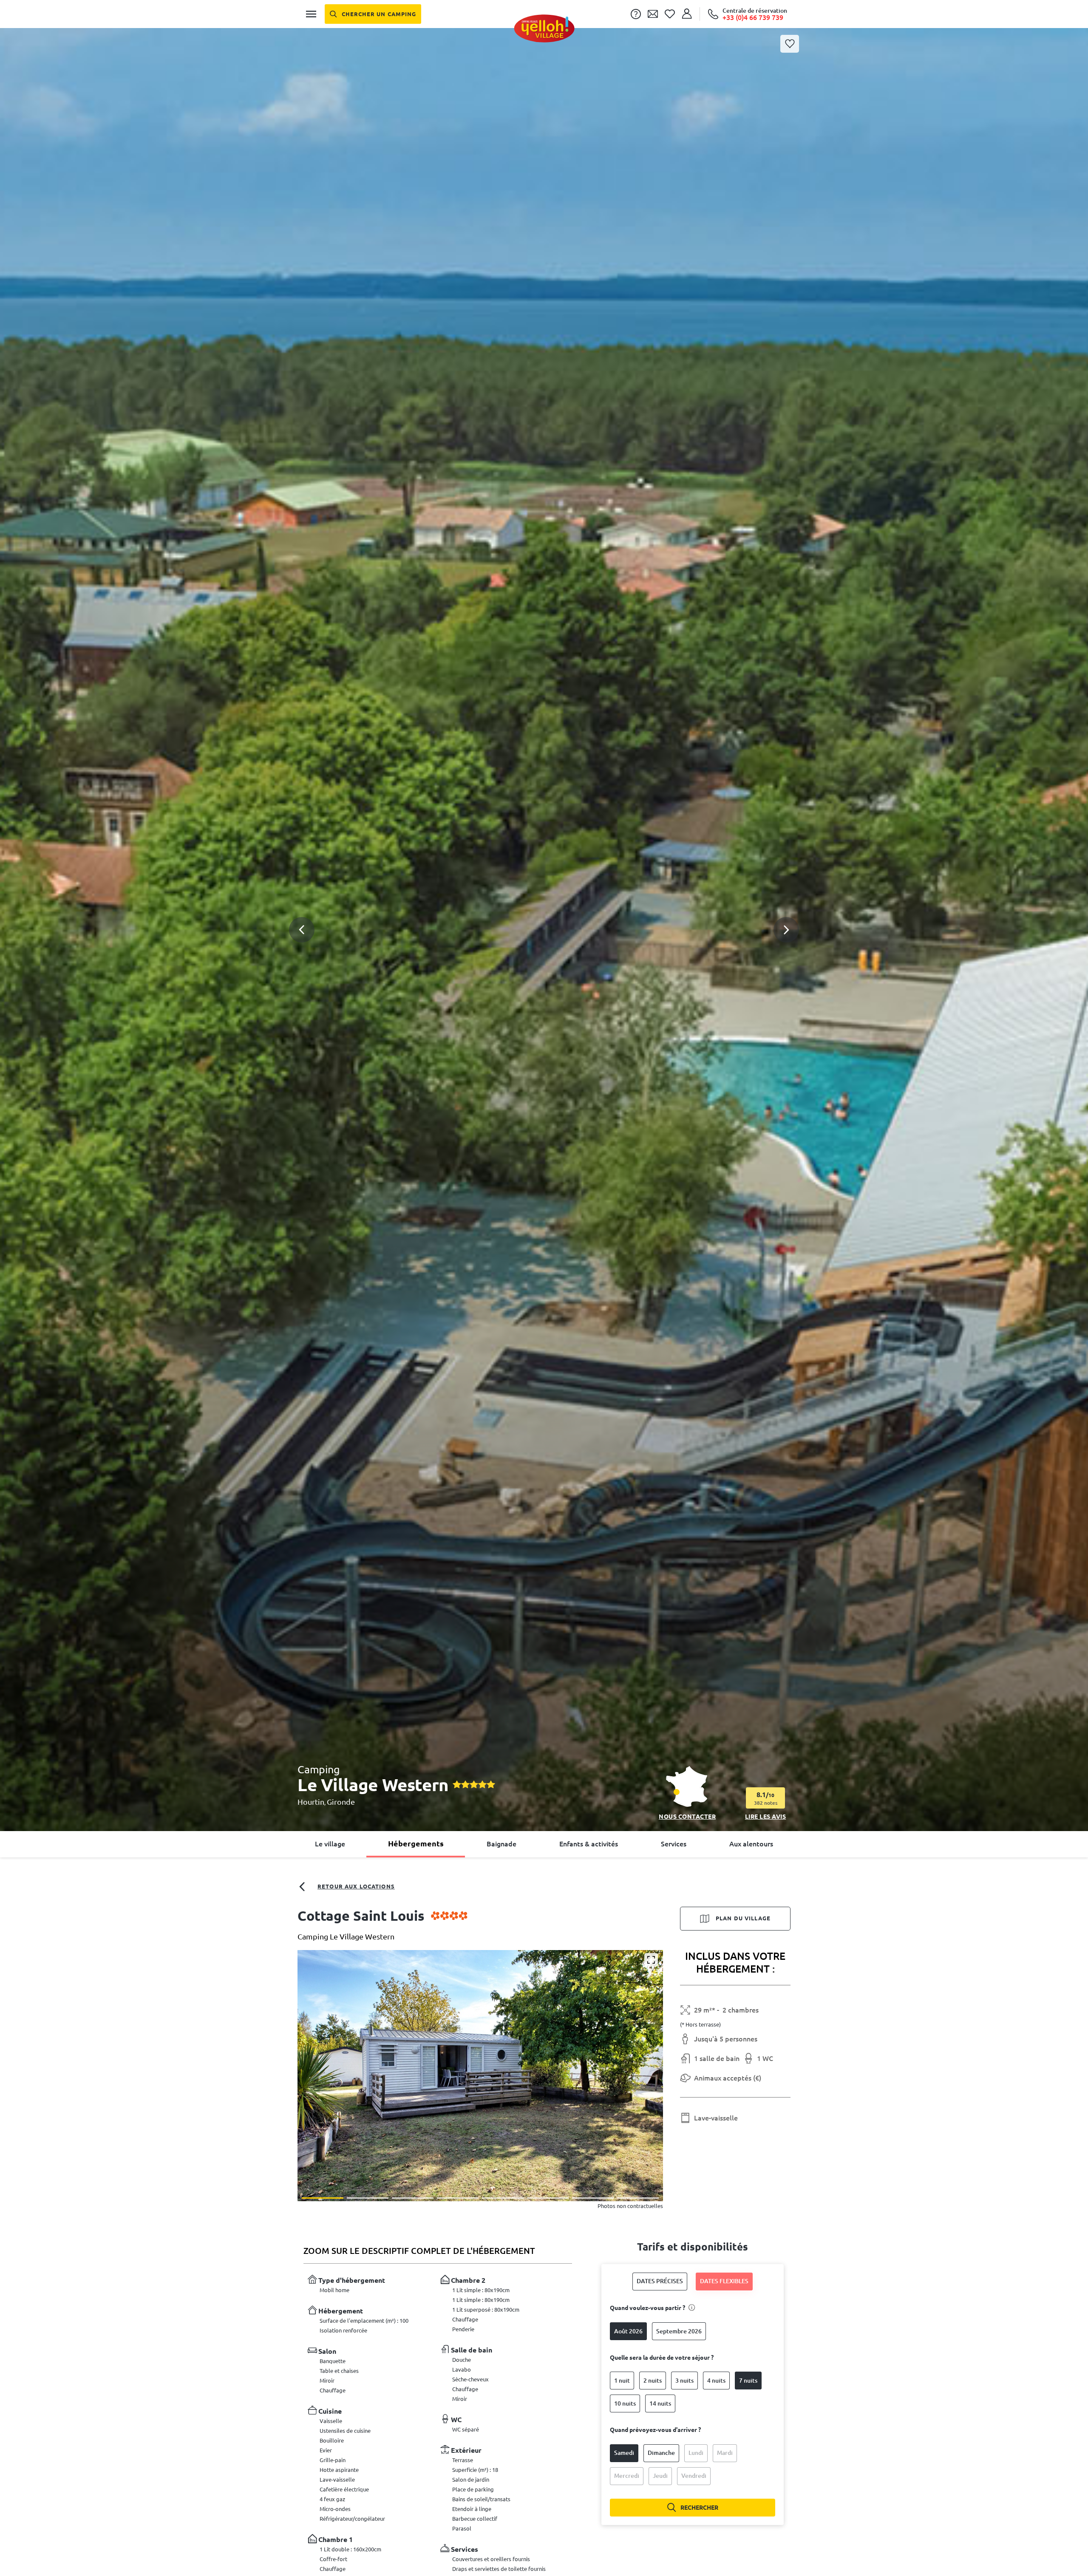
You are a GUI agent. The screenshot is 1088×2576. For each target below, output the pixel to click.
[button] (544, 911)
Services (674, 1844)
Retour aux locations (356, 1886)
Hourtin (311, 1802)
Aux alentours (751, 1844)
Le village (330, 1844)
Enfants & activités (589, 1844)
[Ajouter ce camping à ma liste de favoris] (790, 44)
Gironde (341, 1802)
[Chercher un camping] (373, 14)
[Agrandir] (651, 1960)
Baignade (501, 1844)
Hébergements (416, 1843)
